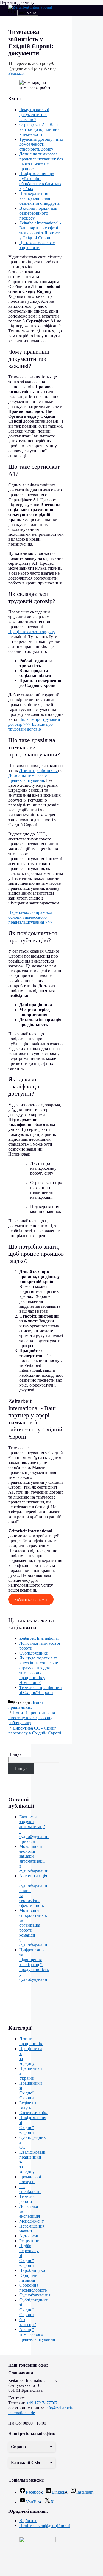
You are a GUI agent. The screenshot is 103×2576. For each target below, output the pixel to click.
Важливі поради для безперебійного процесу (38, 213)
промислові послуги (30, 2179)
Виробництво (32, 2270)
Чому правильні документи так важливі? (34, 115)
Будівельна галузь (29, 2105)
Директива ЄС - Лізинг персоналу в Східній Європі (35, 1731)
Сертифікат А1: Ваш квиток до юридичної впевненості (39, 129)
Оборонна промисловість (33, 2288)
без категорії (27, 2322)
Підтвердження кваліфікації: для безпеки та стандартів (40, 198)
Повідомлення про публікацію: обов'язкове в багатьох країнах (40, 181)
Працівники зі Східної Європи (31, 2091)
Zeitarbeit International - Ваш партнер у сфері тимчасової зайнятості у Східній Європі (40, 230)
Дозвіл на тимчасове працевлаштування (27, 778)
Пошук (15, 1754)
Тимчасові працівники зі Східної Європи (41, 1690)
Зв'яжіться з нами (31, 1599)
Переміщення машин (32, 2228)
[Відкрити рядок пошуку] (13, 13)
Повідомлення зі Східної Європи (33, 2125)
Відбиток (28, 2521)
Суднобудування (35, 2295)
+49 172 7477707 (42, 2403)
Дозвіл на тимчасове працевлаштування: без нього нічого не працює (41, 161)
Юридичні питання (29, 2278)
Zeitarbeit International (39, 1638)
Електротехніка (34, 2113)
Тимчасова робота (29, 2199)
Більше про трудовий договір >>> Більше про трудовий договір (34, 724)
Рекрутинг (29, 2241)
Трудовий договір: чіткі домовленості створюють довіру (41, 144)
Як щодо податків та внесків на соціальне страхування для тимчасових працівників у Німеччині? (39, 1670)
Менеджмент (31, 2221)
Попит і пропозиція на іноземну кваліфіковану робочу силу (32, 1718)
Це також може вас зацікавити (37, 245)
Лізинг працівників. (39, 770)
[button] (32, 2447)
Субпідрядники (34, 1653)
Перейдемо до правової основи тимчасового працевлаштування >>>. (31, 917)
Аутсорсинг (30, 2236)
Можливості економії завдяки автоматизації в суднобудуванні (34, 1859)
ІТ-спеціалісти (30, 2189)
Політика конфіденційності (45, 2525)
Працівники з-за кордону (32, 632)
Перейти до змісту (17, 2)
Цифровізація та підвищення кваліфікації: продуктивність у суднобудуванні (34, 1965)
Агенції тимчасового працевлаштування (37, 2334)
